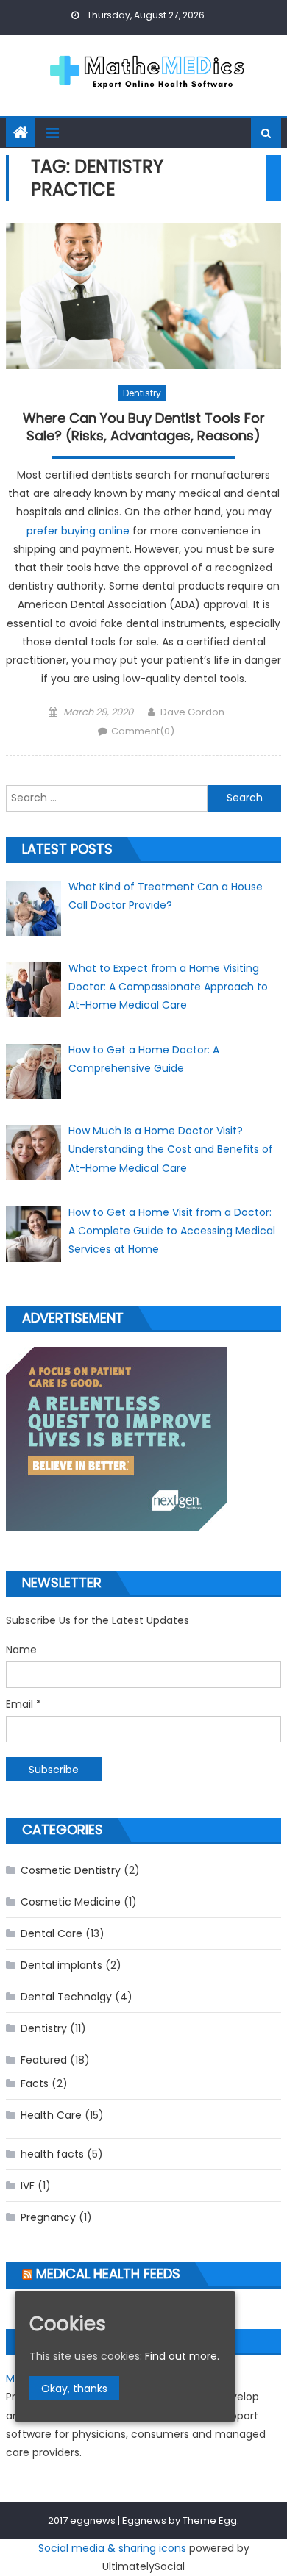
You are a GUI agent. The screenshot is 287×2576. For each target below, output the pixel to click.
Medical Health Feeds (108, 2273)
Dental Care (52, 1933)
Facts (35, 2083)
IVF (28, 2186)
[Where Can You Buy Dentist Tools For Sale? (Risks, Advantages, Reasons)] (143, 296)
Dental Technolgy (66, 1997)
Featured (44, 2060)
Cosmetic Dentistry (71, 1870)
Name (21, 1650)
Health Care (51, 2115)
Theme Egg (210, 2520)
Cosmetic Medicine (71, 1902)
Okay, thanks (74, 2389)
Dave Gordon (192, 712)
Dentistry (142, 393)
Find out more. (182, 2356)
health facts (52, 2154)
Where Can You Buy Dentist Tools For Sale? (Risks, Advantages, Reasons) (144, 427)
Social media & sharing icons (112, 2548)
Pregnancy (48, 2217)
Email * (24, 1704)
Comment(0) (143, 731)
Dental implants (61, 1965)
